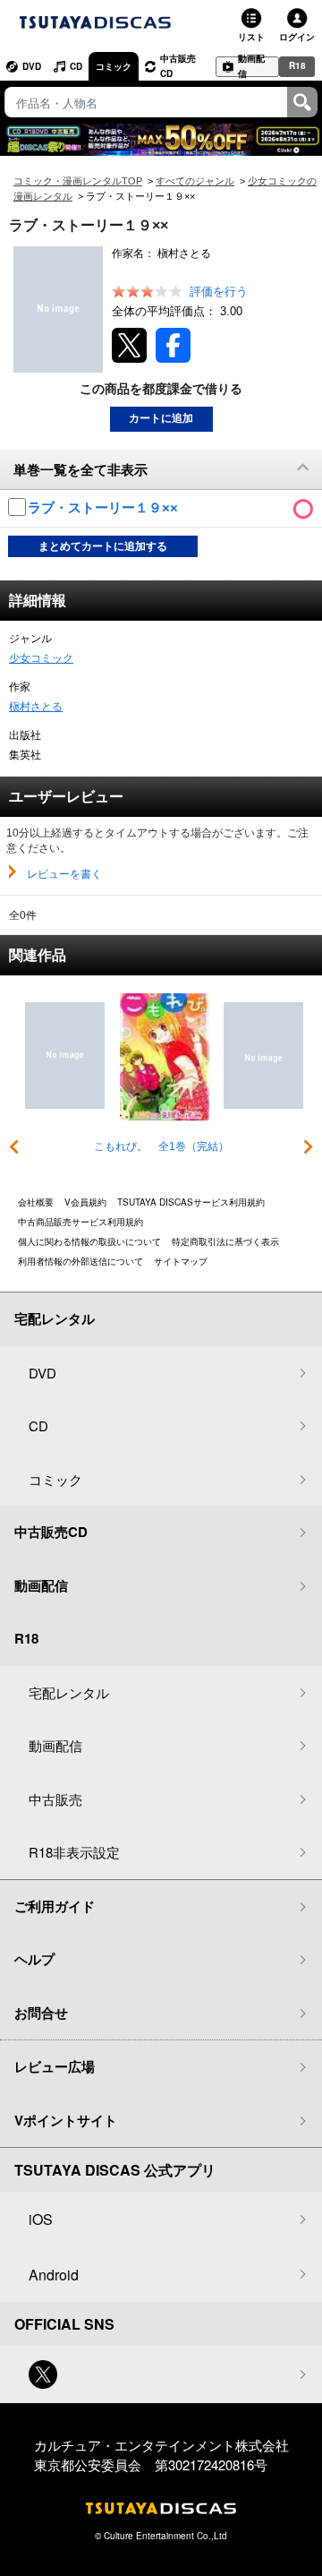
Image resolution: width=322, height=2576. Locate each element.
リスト (251, 37)
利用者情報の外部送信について (80, 1261)
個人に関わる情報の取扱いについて (89, 1241)
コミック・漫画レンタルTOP (78, 181)
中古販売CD (178, 66)
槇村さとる (36, 707)
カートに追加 (161, 418)
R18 (297, 65)
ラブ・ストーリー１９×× (105, 507)
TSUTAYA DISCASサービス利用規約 (191, 1202)
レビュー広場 (55, 2066)
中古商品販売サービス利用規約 (80, 1222)
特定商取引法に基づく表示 (225, 1241)
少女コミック (41, 658)
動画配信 (251, 67)
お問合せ (41, 2013)
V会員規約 (85, 1202)
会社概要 (36, 1202)
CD (76, 66)
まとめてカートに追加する (103, 546)
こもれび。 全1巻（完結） (161, 1146)
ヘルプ (34, 1959)
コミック (114, 66)
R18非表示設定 (74, 1852)
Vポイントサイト (66, 2120)
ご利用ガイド (55, 1906)
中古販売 (55, 1799)
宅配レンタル (69, 1692)
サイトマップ (181, 1261)
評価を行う (219, 292)
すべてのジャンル (195, 181)
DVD (32, 66)
